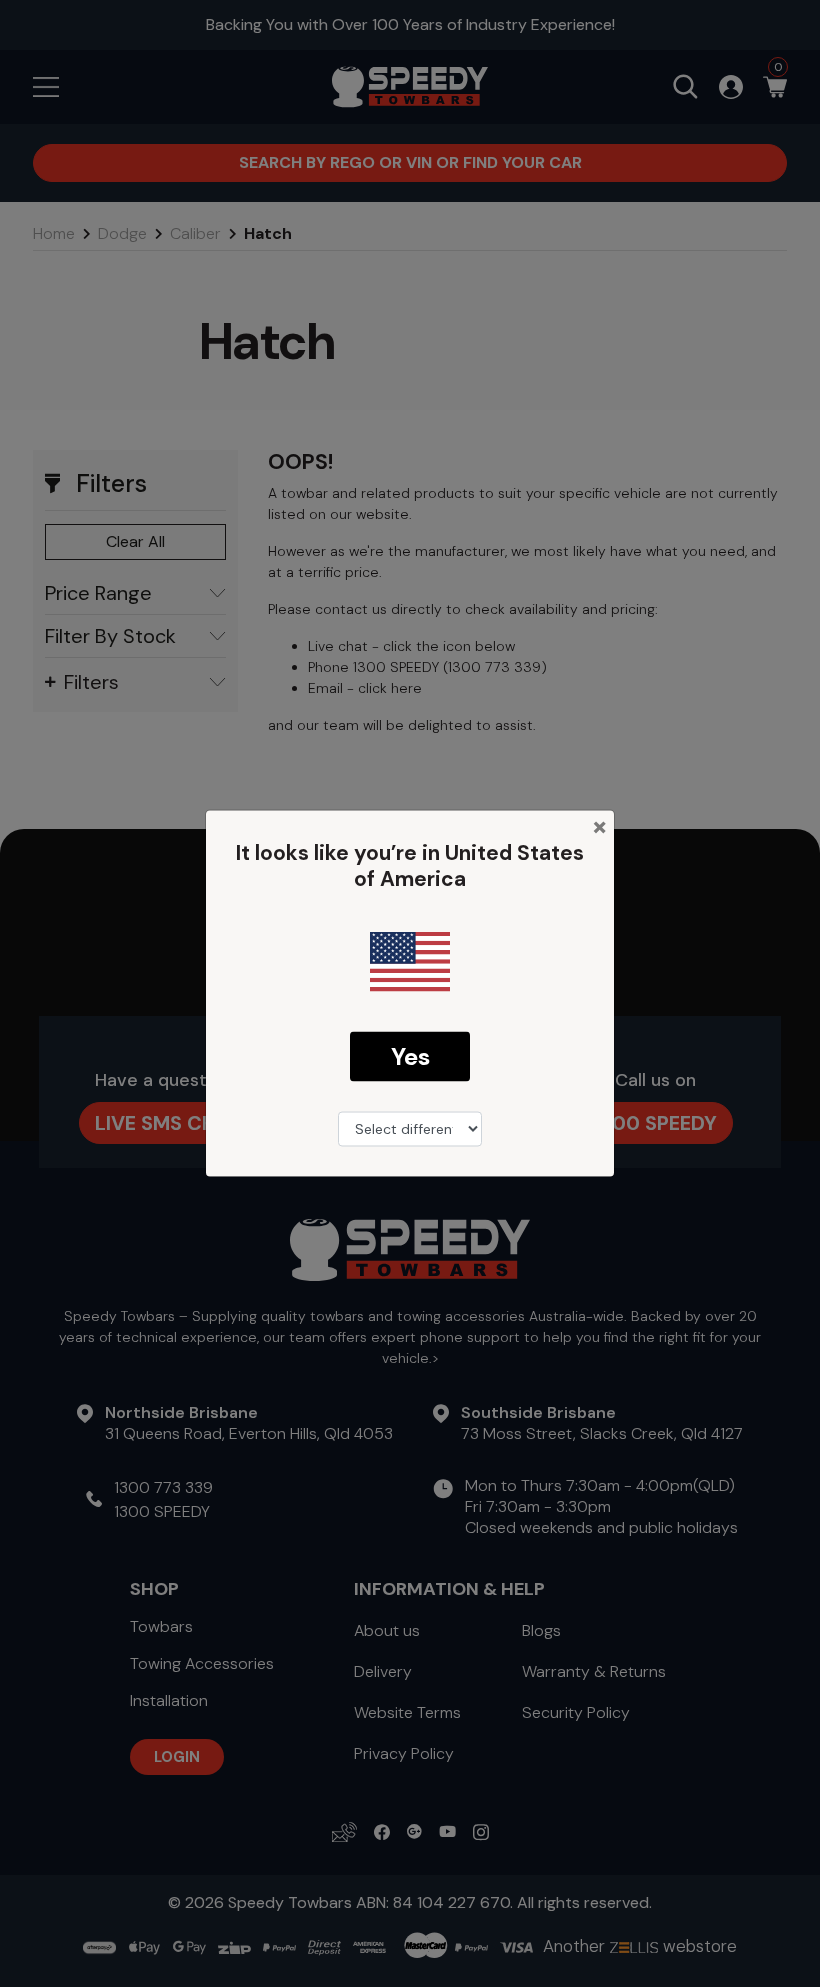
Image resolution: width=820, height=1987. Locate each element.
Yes (410, 1055)
